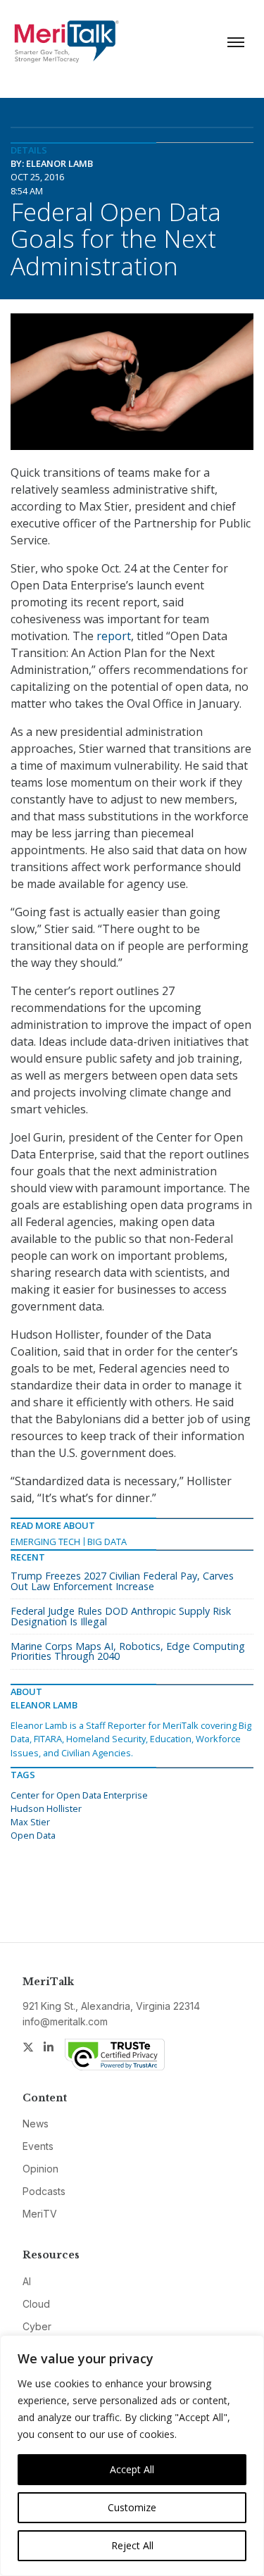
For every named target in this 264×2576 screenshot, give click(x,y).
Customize (132, 2507)
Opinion (40, 2169)
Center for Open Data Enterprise (79, 1795)
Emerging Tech (45, 1542)
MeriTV (40, 2214)
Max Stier (30, 1822)
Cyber (37, 2326)
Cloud (36, 2304)
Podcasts (44, 2191)
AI (27, 2281)
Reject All (132, 2545)
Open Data (33, 1835)
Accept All (132, 2469)
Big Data (107, 1542)
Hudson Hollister (46, 1808)
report (114, 636)
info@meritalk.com (65, 2021)
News (36, 2124)
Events (38, 2146)
